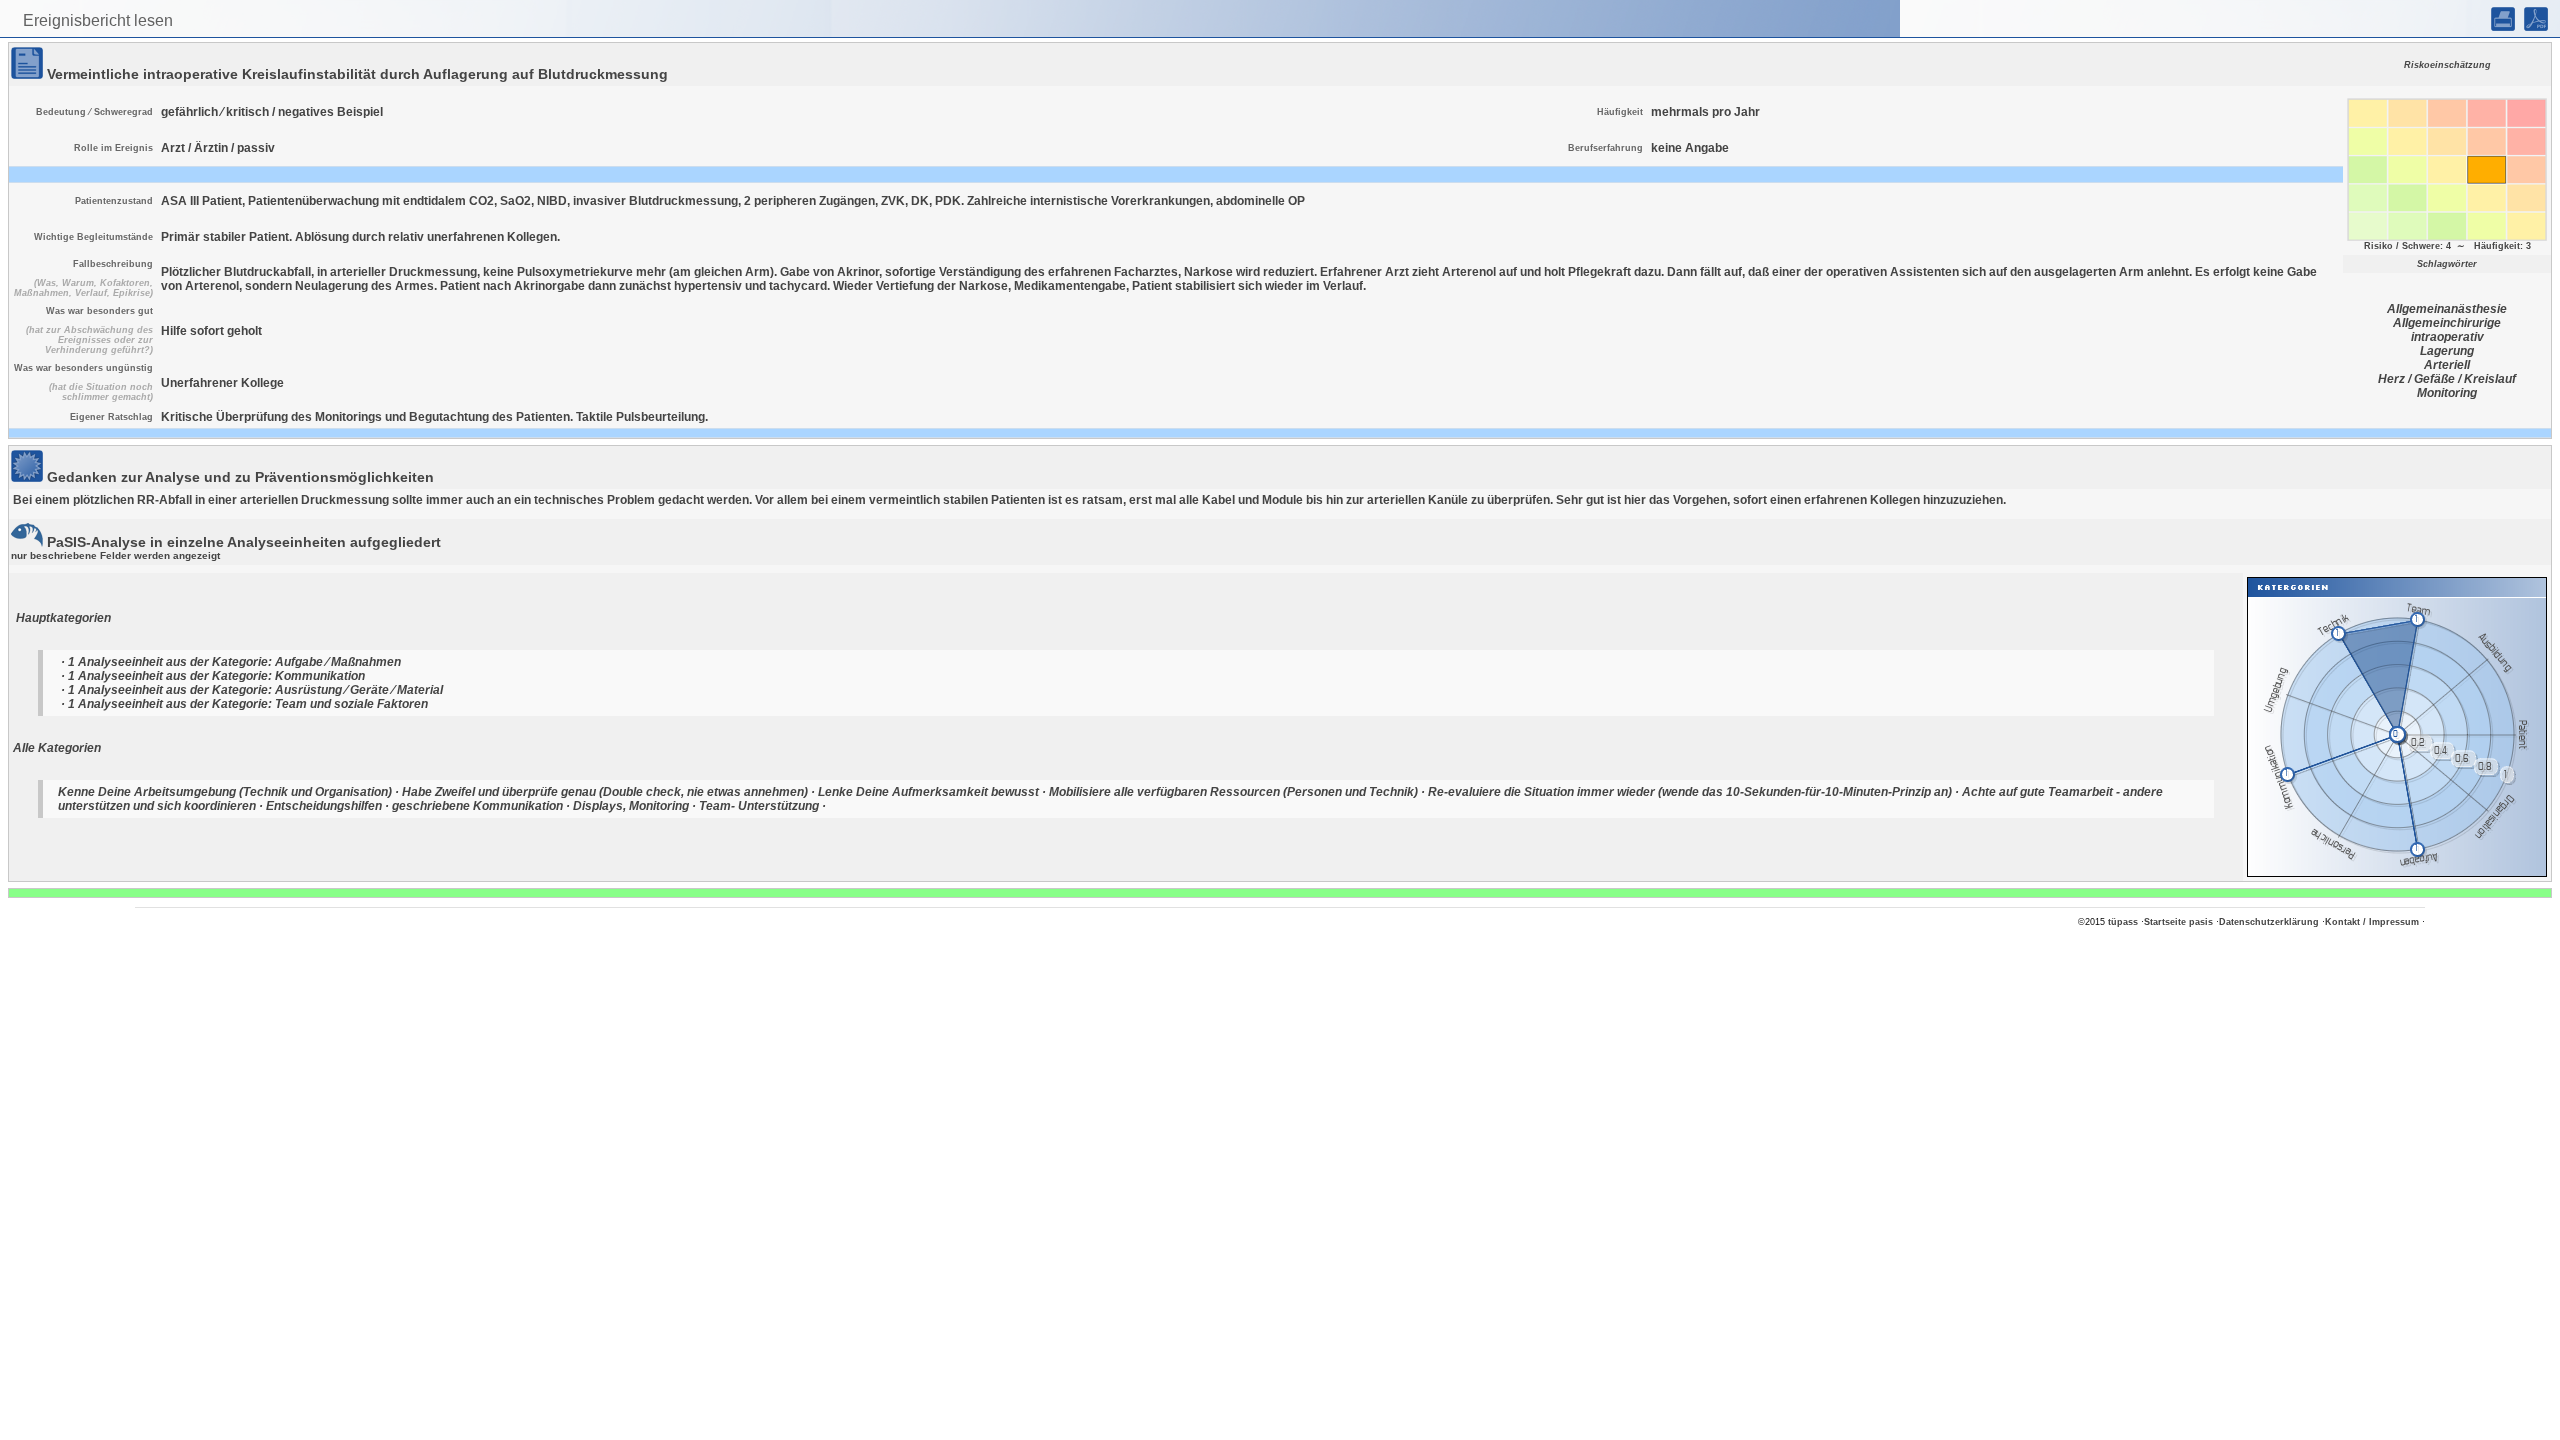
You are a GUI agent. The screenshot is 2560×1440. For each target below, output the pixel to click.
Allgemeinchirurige (2447, 323)
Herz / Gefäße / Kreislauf (2447, 379)
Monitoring (2447, 393)
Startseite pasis (2178, 922)
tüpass (2123, 922)
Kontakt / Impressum (2372, 922)
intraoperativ (2447, 337)
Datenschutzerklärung (2269, 922)
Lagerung (2447, 351)
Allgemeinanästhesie (2447, 309)
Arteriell (2447, 365)
